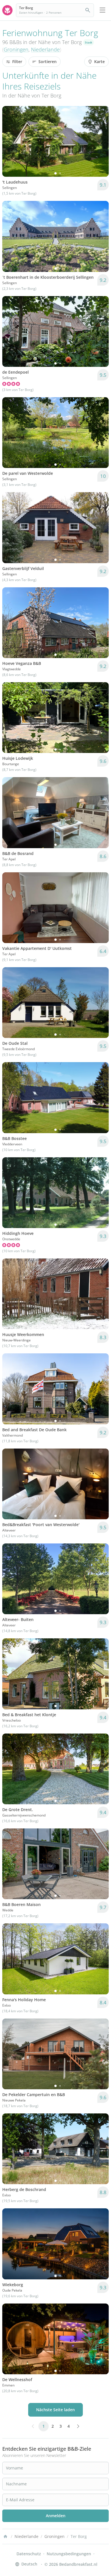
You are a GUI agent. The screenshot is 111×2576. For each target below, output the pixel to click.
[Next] (101, 142)
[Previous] (10, 142)
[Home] (5, 2537)
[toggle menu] (102, 10)
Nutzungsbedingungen (69, 2554)
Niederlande (45, 49)
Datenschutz (29, 2554)
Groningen (16, 49)
